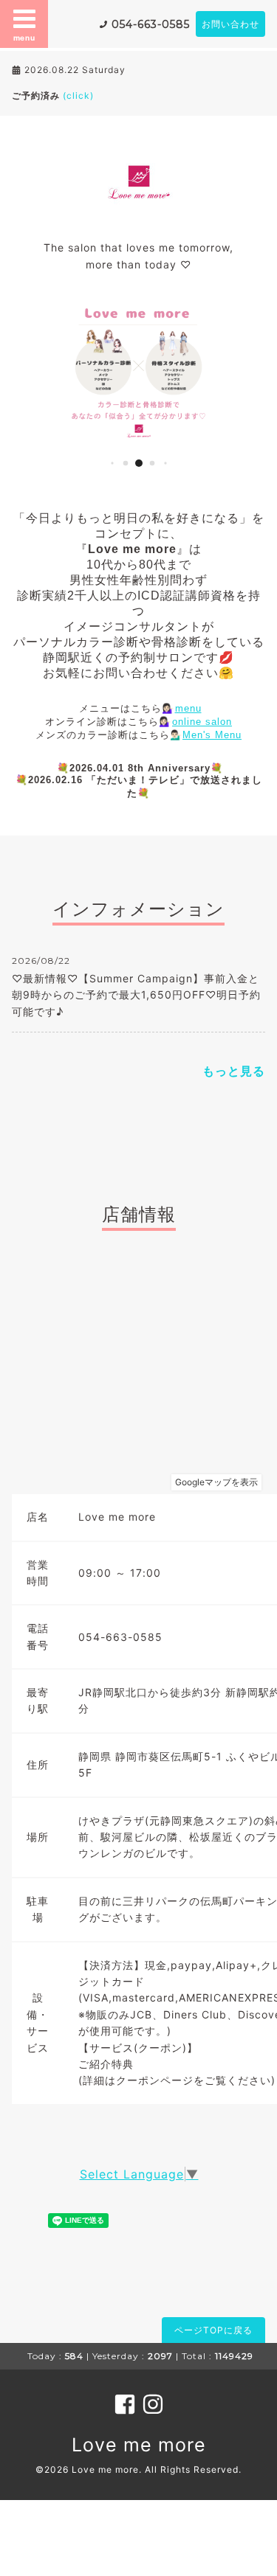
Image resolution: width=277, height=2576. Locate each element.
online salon (202, 722)
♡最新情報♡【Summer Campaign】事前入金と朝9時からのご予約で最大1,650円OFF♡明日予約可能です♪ (136, 995)
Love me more (139, 2445)
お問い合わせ (230, 24)
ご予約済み (53, 96)
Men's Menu (212, 735)
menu (24, 38)
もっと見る (234, 1071)
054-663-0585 (151, 24)
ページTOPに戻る (213, 2330)
